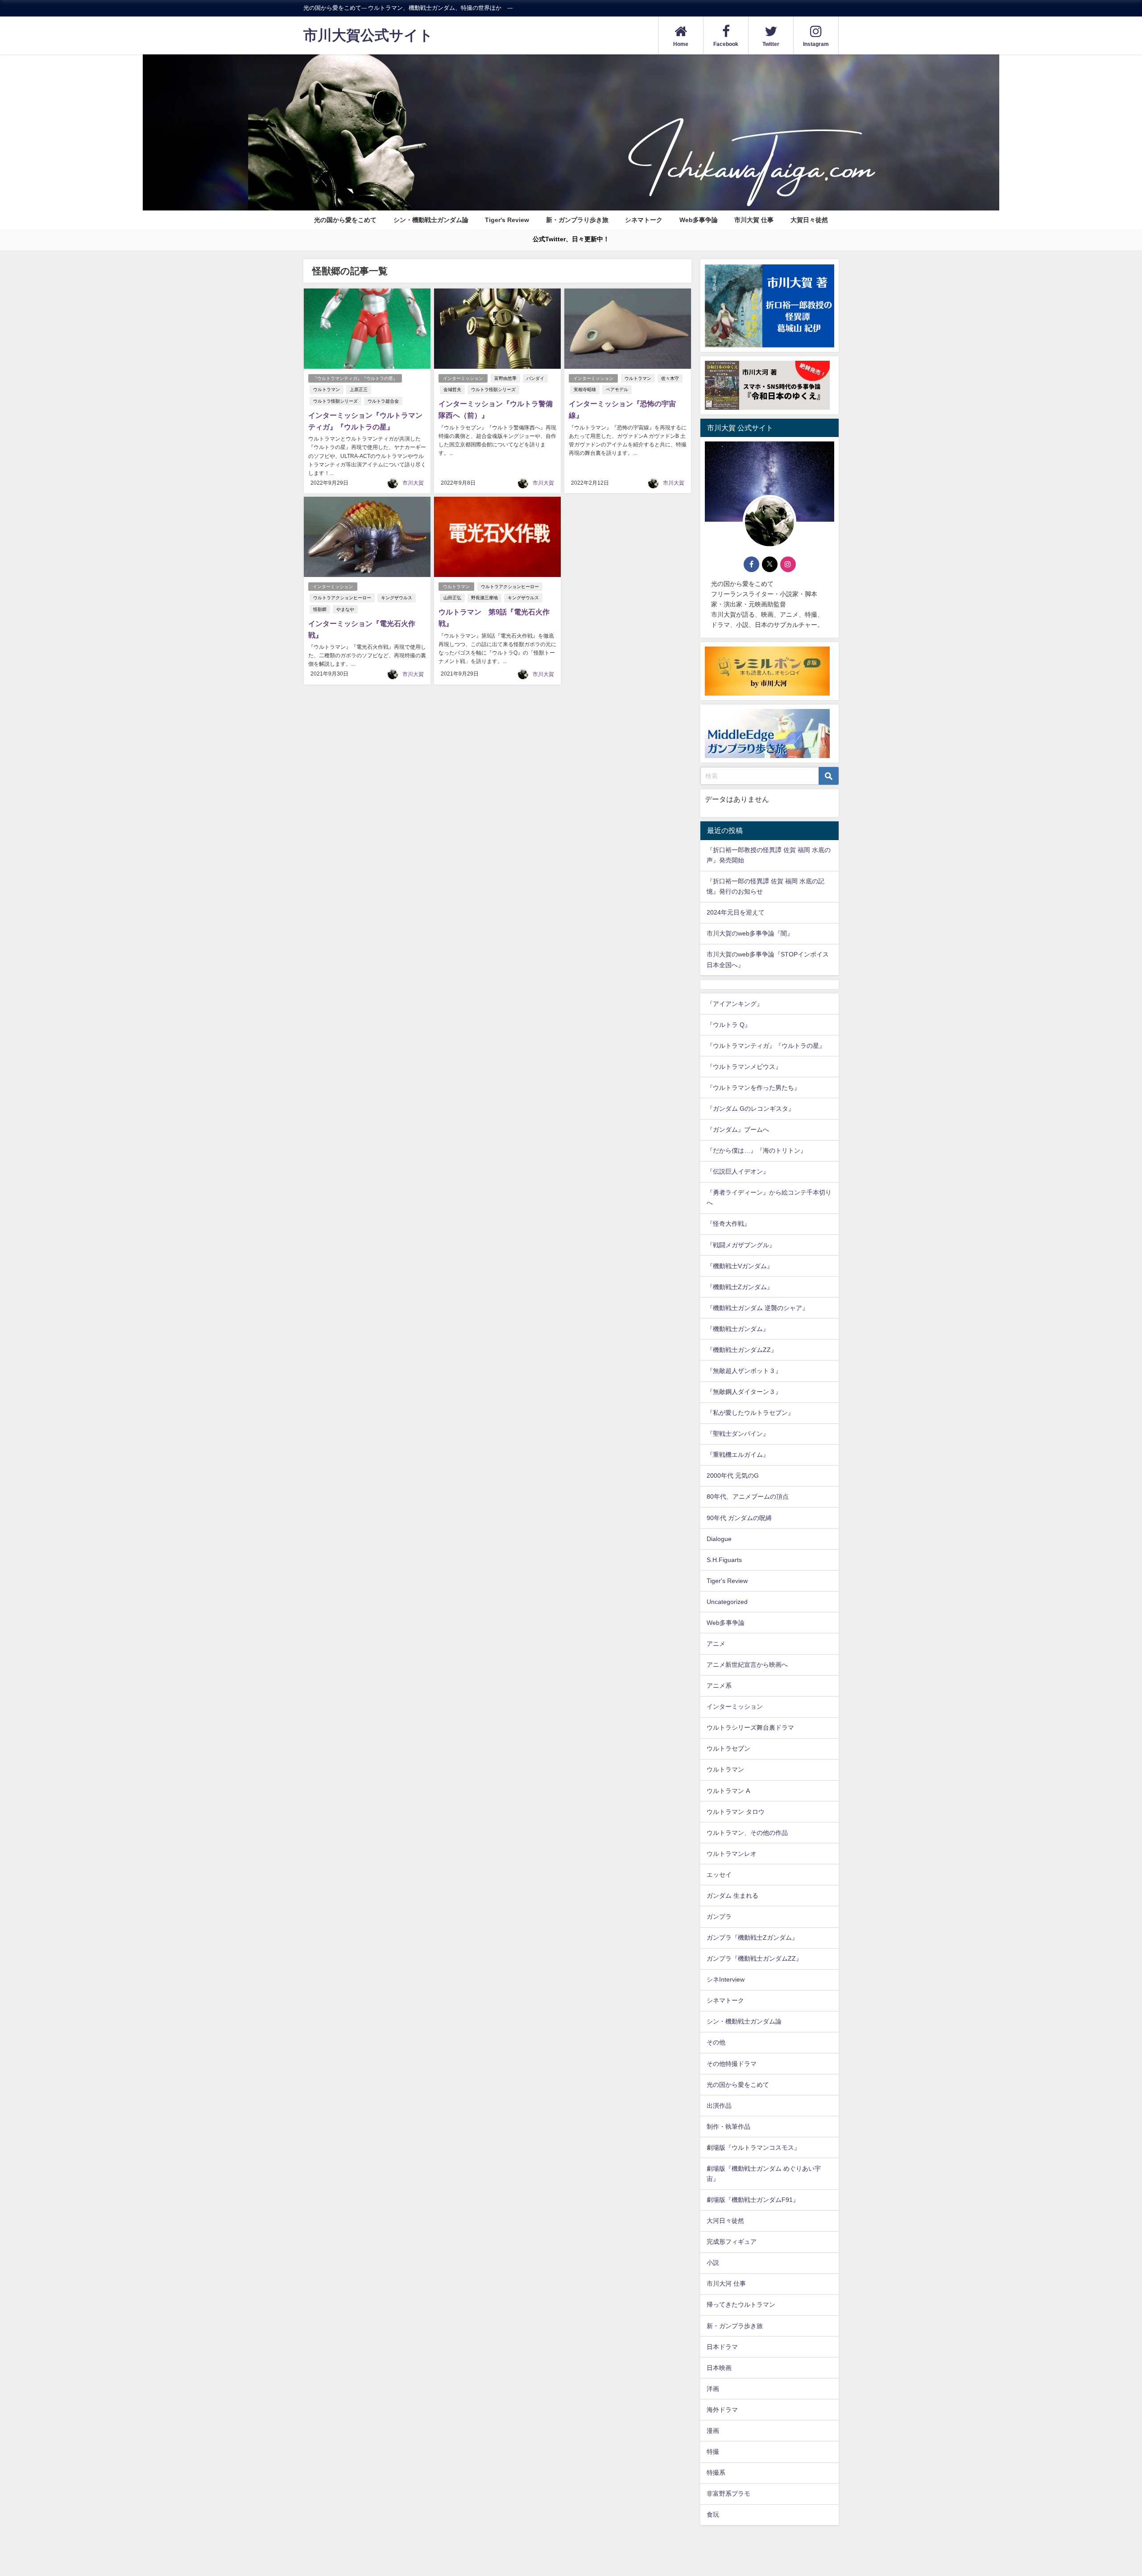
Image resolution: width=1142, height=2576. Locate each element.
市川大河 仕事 (726, 2283)
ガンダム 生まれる (732, 1896)
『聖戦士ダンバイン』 (738, 1434)
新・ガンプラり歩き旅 (577, 220)
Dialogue (719, 1539)
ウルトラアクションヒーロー (342, 598)
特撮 (713, 2452)
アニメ (716, 1644)
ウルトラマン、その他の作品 (747, 1833)
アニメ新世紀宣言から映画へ (747, 1665)
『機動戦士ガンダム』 (738, 1329)
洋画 (713, 2389)
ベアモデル (617, 389)
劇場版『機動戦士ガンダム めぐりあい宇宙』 (764, 2174)
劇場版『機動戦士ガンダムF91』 (753, 2200)
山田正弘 (452, 598)
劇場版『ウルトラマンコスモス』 (753, 2147)
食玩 (713, 2514)
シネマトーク (644, 220)
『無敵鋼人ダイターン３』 (744, 1392)
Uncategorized (727, 1602)
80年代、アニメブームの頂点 (748, 1496)
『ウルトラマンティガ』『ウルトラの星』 (355, 378)
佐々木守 (670, 378)
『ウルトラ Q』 (729, 1025)
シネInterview (726, 1979)
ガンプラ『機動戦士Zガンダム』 (752, 1937)
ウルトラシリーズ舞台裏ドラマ (750, 1727)
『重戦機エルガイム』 (738, 1455)
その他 (716, 2042)
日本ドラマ (722, 2347)
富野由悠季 (505, 378)
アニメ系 (719, 1686)
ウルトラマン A (728, 1791)
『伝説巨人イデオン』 (738, 1171)
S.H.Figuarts (724, 1560)
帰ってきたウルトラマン (741, 2304)
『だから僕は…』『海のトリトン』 (757, 1150)
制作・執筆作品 (728, 2127)
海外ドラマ (722, 2410)
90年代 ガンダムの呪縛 (739, 1518)
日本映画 (719, 2368)
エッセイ (719, 1875)
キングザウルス (397, 598)
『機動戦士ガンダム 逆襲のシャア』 (757, 1308)
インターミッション (463, 378)
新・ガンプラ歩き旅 (735, 2326)
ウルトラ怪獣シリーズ (335, 401)
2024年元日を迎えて (736, 912)
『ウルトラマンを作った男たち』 (753, 1088)
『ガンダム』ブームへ (738, 1129)
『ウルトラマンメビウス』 (744, 1067)
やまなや (345, 609)
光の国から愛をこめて (345, 220)
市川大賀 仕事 (754, 220)
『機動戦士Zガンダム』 (740, 1287)
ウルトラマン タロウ (736, 1812)
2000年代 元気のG (733, 1476)
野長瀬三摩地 (484, 598)
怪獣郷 (320, 609)
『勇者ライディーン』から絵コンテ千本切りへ (769, 1197)
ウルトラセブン (728, 1748)
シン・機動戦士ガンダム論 (431, 220)
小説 (713, 2263)
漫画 (713, 2431)
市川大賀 (413, 483)
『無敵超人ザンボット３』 (744, 1371)
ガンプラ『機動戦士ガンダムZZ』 (754, 1958)
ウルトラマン (327, 389)
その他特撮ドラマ (732, 2064)
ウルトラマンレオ (732, 1854)
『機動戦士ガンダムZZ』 (742, 1350)
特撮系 (716, 2473)
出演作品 (719, 2106)
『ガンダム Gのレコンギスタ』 (751, 1109)
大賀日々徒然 (809, 220)
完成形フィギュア (732, 2242)
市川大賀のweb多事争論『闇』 (750, 933)
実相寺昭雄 (585, 389)
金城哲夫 (452, 389)
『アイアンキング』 (735, 1004)
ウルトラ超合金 (383, 401)
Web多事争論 (699, 220)
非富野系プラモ (728, 2494)
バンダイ (535, 378)
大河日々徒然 (725, 2221)
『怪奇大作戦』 (728, 1224)
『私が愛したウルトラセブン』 (750, 1413)
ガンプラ (719, 1917)
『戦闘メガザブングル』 (741, 1245)
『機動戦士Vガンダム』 (740, 1266)
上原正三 (359, 389)
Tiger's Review (507, 220)
